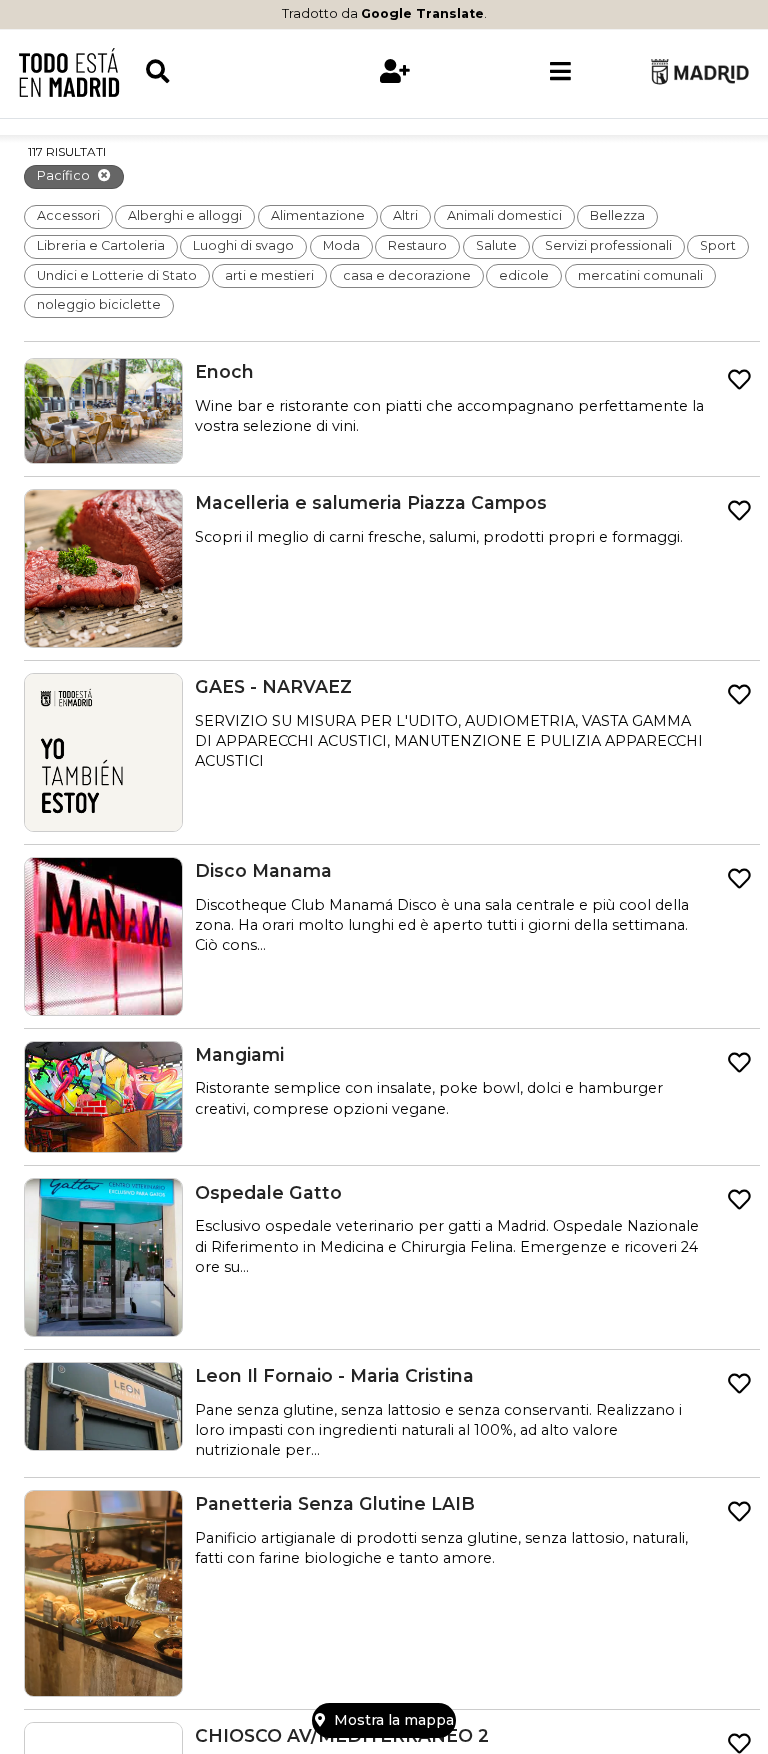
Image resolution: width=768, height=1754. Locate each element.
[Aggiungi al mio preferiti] (739, 380)
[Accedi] (395, 72)
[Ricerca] (228, 72)
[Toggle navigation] (560, 72)
